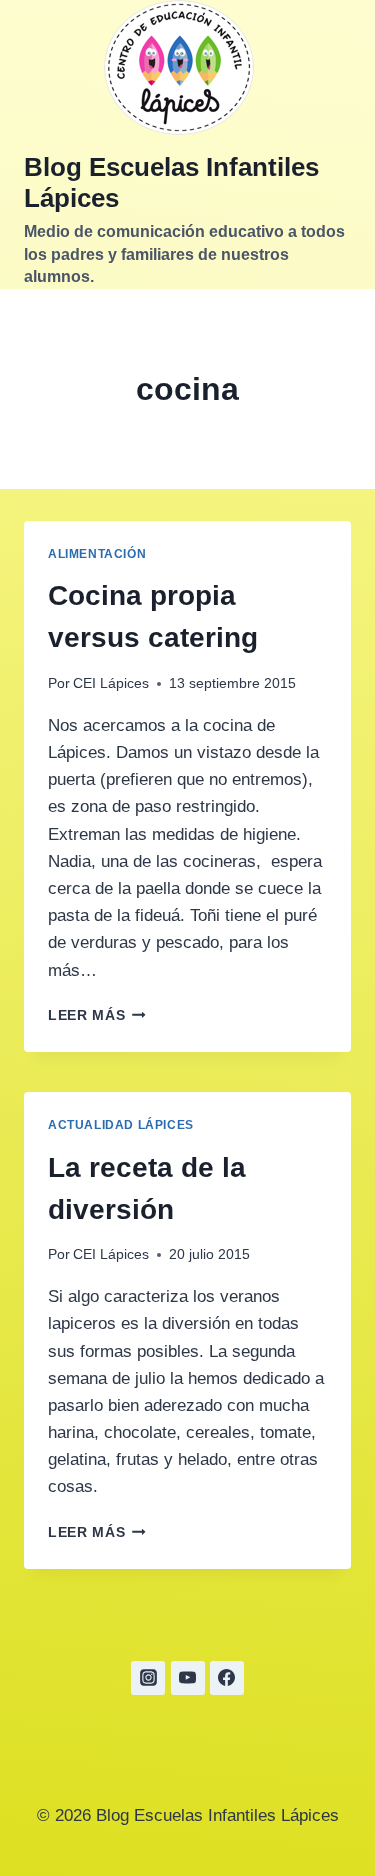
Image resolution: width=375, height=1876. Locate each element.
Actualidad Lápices (121, 1125)
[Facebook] (227, 1678)
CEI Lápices (111, 683)
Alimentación (97, 554)
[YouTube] (188, 1678)
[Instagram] (148, 1678)
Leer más (97, 1015)
